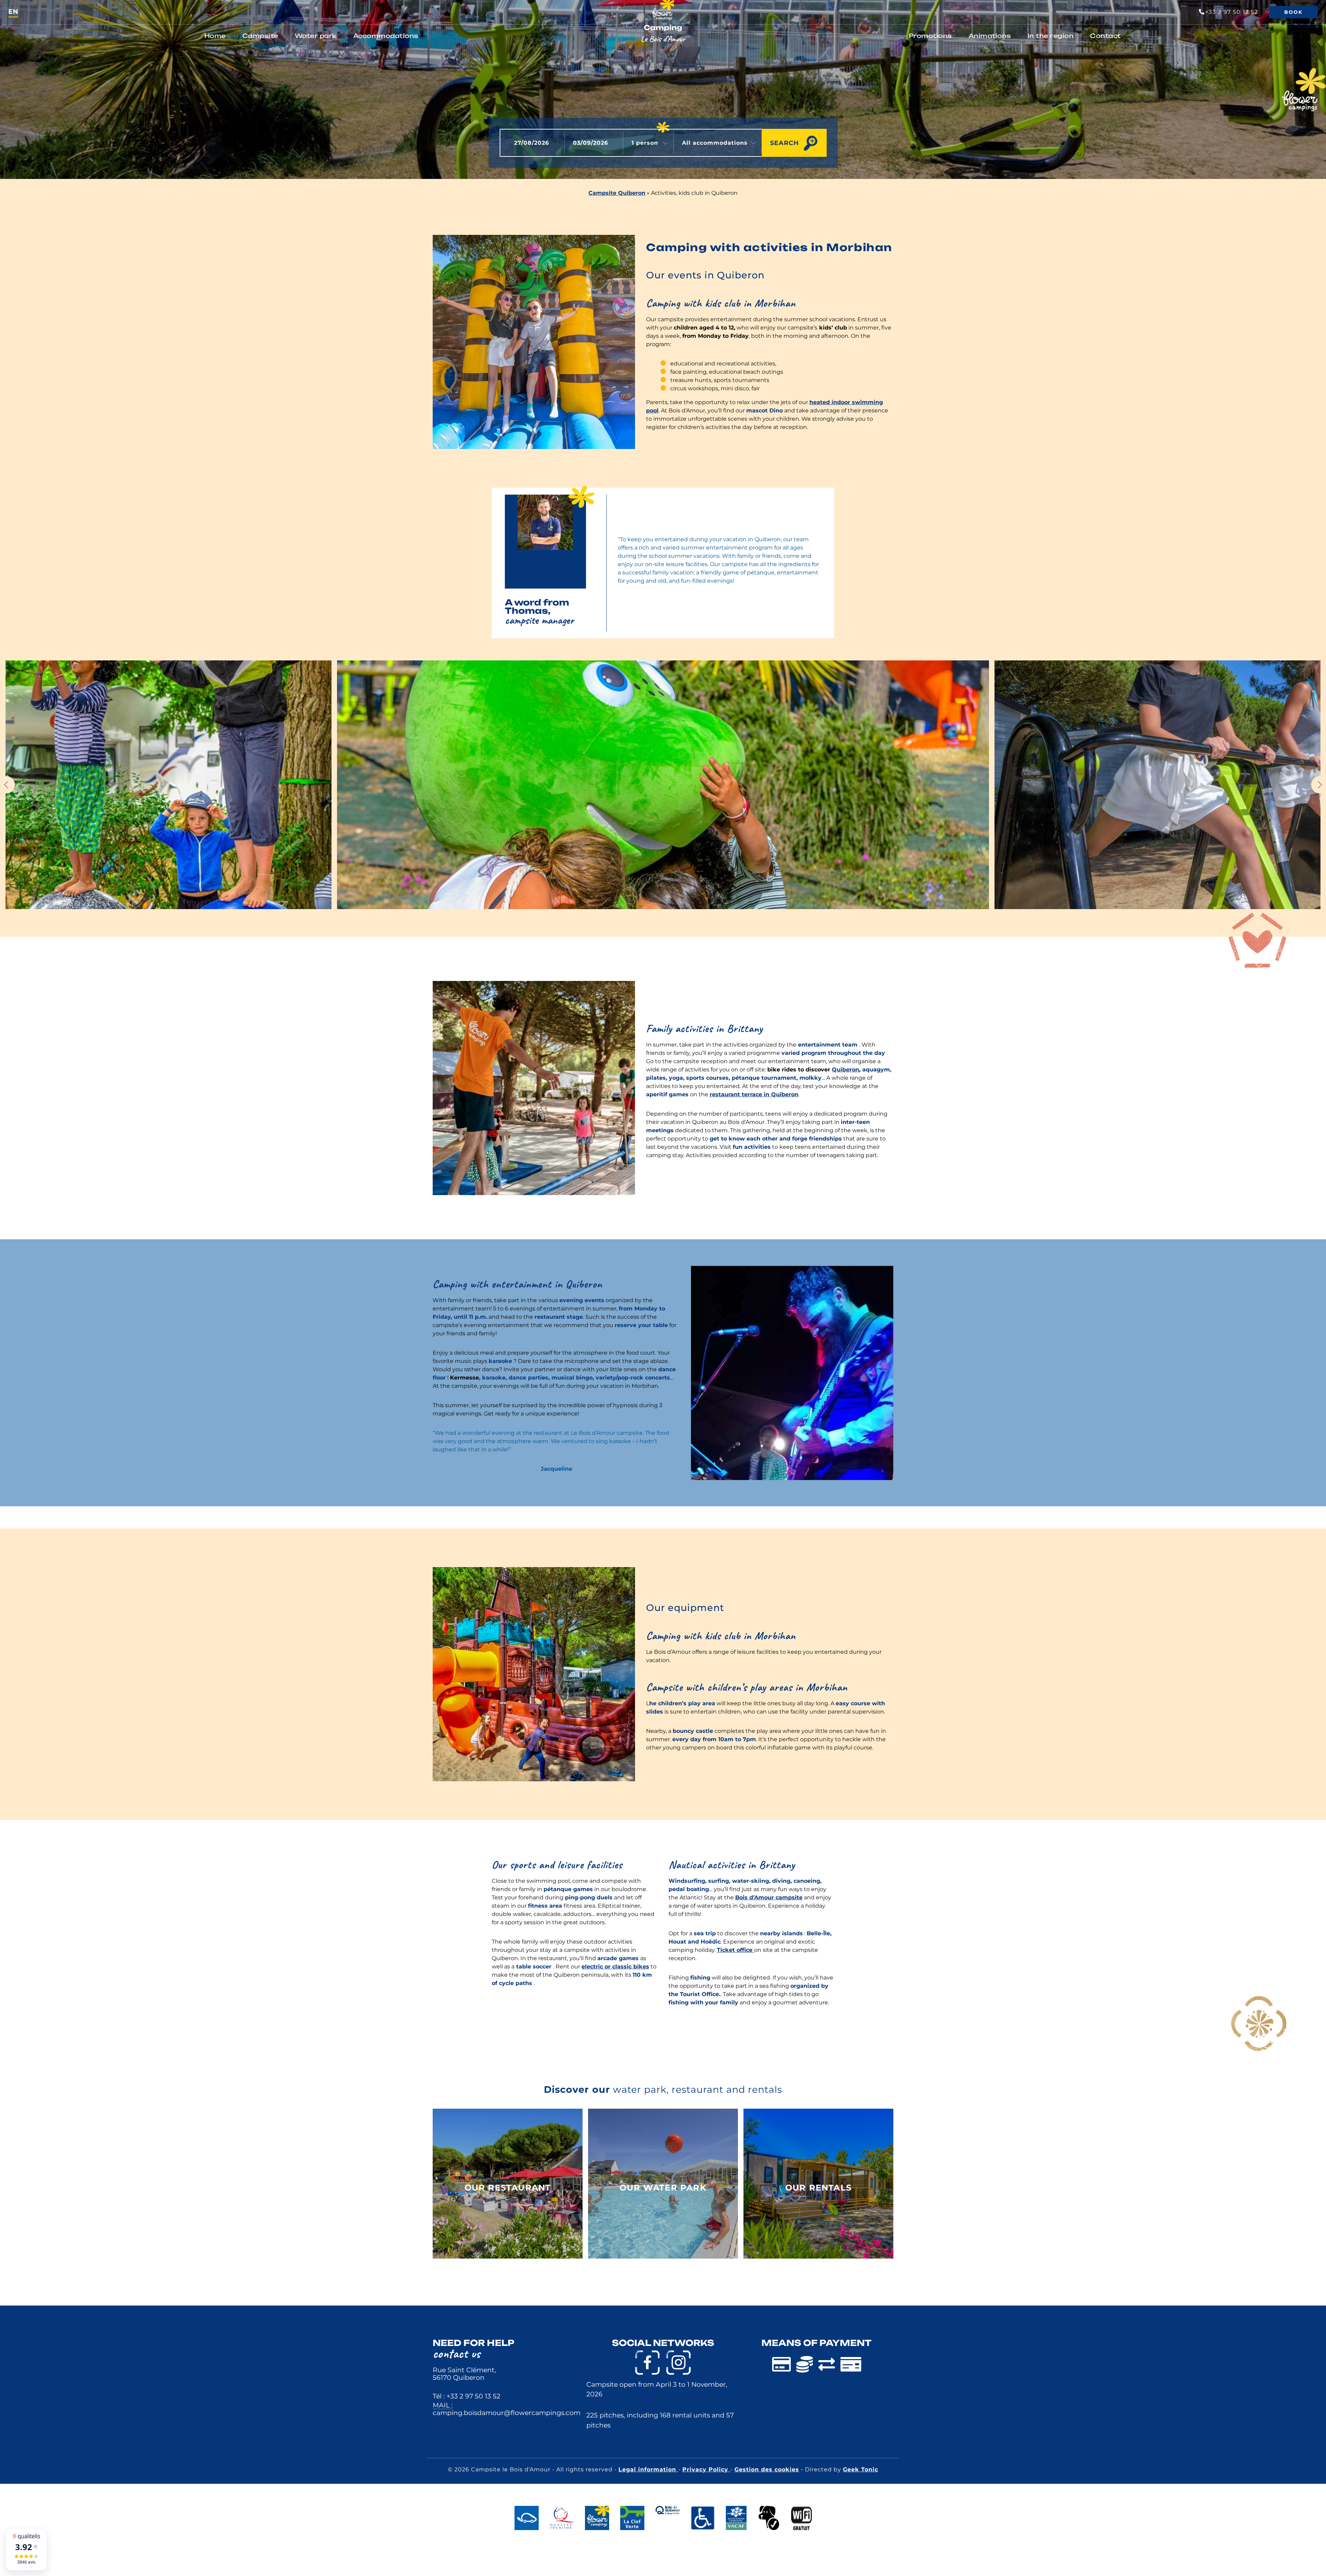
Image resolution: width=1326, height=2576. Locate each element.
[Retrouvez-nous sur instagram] (679, 2363)
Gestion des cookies (767, 2469)
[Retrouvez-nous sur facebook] (647, 2363)
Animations (990, 36)
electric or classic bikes (615, 1967)
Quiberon (845, 1070)
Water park (316, 36)
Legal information (648, 2469)
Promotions (930, 36)
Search (785, 143)
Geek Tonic (861, 2469)
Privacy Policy (706, 2469)
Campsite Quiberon (617, 193)
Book (1293, 12)
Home (215, 36)
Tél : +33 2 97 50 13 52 (467, 2396)
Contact (1106, 36)
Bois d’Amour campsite (769, 1897)
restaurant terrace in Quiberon (754, 1094)
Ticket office (736, 1950)
